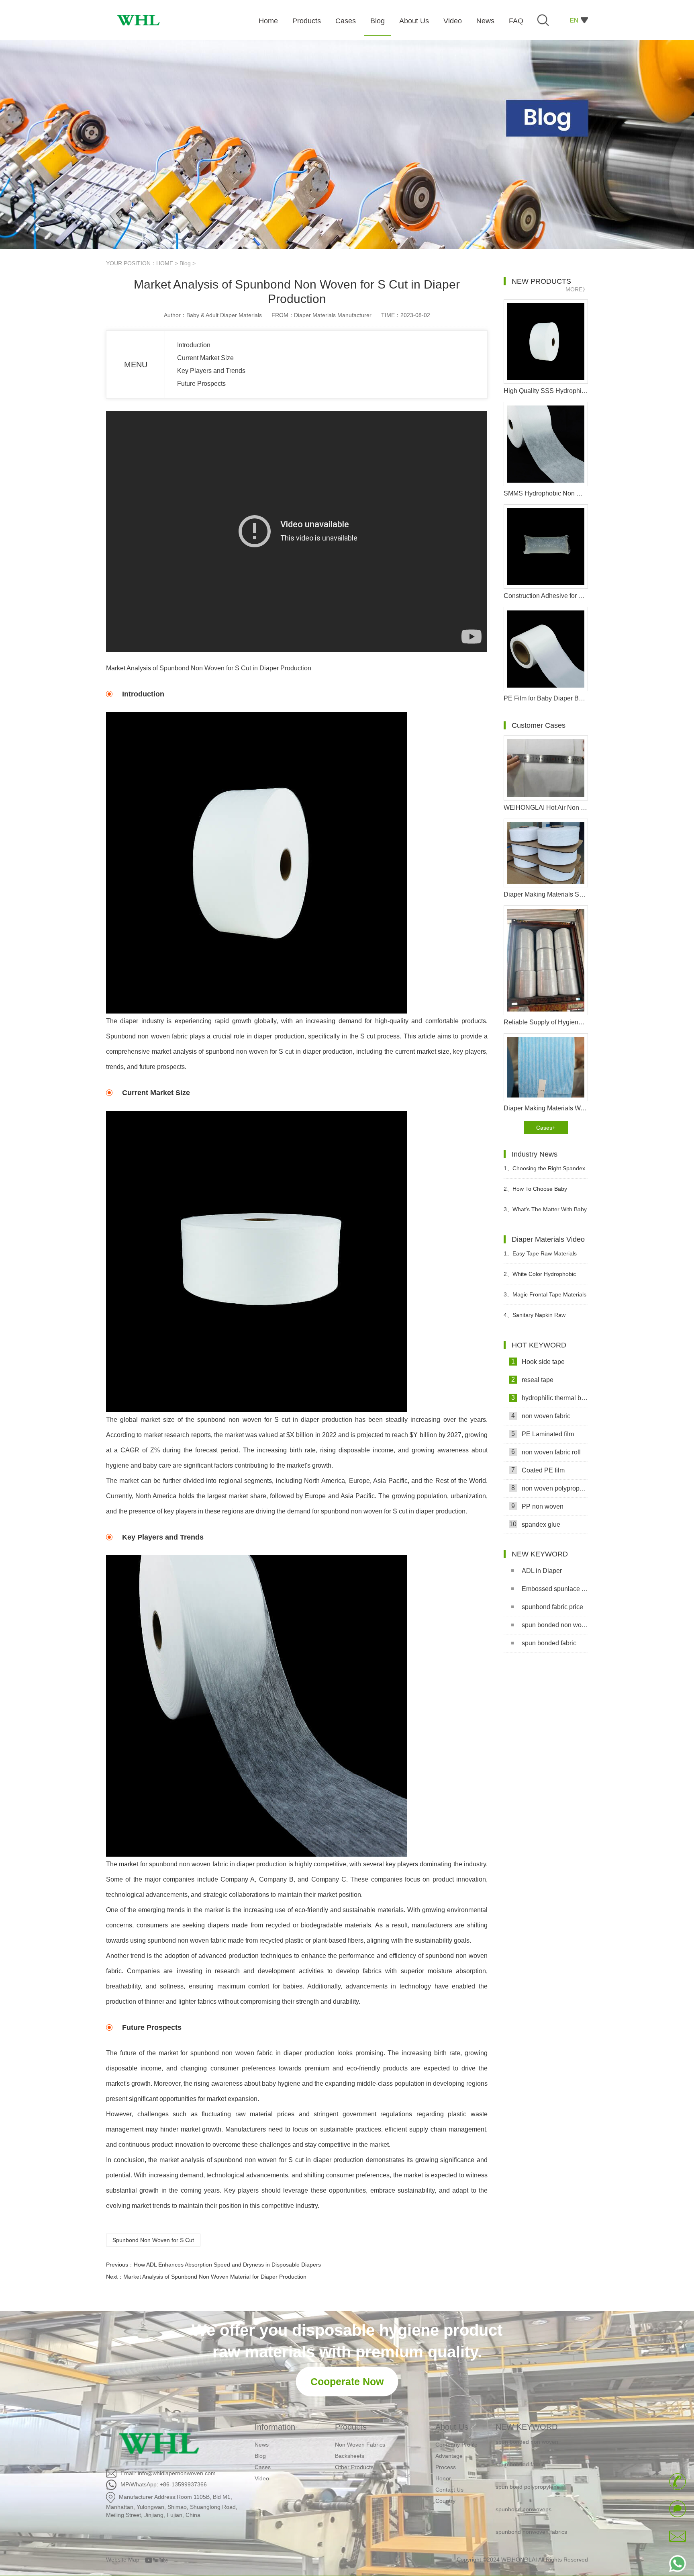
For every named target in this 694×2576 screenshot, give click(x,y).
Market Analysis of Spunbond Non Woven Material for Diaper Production (215, 2277)
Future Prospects (201, 384)
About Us (452, 2427)
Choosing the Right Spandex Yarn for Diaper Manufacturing (544, 1172)
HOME (165, 263)
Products (351, 2427)
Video (262, 2478)
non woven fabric (541, 1416)
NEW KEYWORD (527, 2427)
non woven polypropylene (550, 1488)
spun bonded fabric (549, 1643)
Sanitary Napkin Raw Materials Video (535, 1318)
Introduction (194, 345)
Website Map (123, 2560)
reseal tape (533, 1380)
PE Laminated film (543, 1434)
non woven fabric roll (546, 1452)
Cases (263, 2467)
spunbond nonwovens (524, 2486)
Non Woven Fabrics (360, 2445)
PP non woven (538, 1506)
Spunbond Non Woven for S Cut (153, 2240)
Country (445, 2501)
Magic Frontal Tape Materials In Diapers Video (545, 1298)
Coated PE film (538, 1470)
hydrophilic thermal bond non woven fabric (550, 1398)
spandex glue (535, 1524)
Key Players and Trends (211, 371)
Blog (185, 263)
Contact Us (449, 2490)
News (262, 2445)
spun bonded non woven (555, 1625)
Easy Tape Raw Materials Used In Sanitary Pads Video (540, 1257)
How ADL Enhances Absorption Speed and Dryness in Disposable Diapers (227, 2265)
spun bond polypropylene (528, 2463)
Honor (443, 2478)
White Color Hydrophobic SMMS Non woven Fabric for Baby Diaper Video (540, 1277)
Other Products (354, 2467)
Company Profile (456, 2445)
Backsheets (350, 2456)
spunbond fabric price (552, 1607)
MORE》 (577, 289)
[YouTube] (159, 2560)
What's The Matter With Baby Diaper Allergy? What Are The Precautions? (545, 1213)
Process (446, 2467)
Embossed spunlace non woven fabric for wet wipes (555, 1589)
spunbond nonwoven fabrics (531, 2508)
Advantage (449, 2456)
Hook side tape (538, 1362)
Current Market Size (205, 358)
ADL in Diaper (542, 1571)
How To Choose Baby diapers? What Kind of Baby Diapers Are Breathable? (539, 1192)
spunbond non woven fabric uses (538, 2531)
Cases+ (546, 1128)
